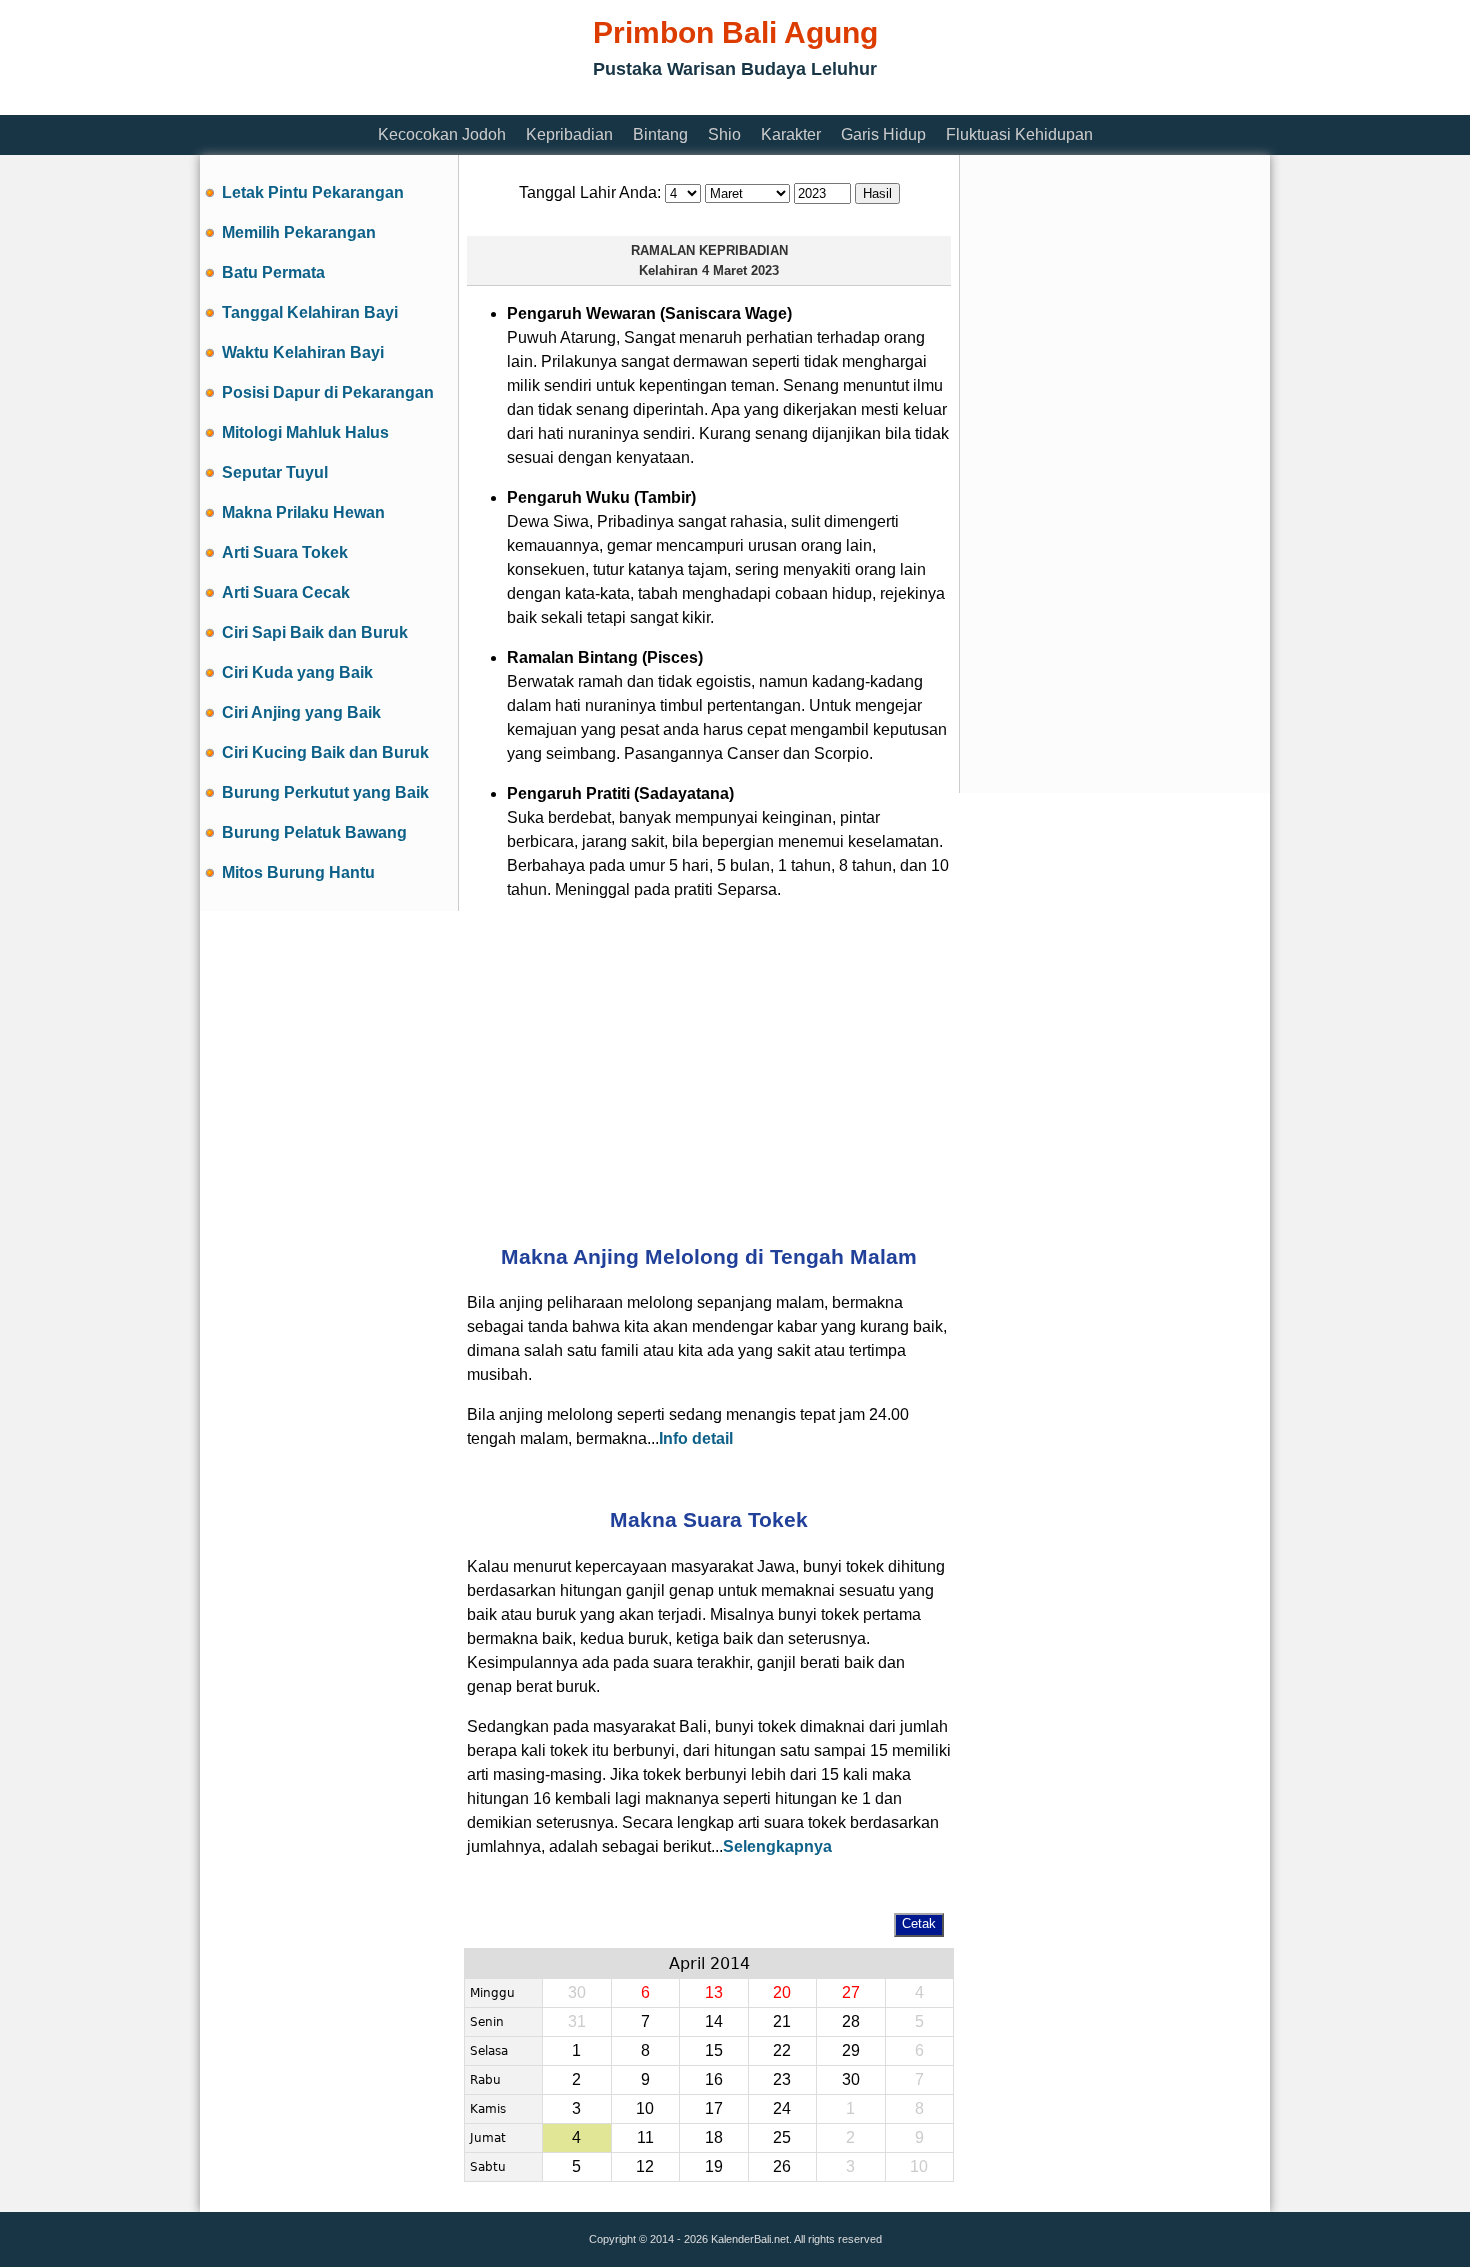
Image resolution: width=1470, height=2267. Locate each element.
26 (782, 2166)
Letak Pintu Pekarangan (313, 192)
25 (782, 2137)
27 (851, 1992)
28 (851, 2021)
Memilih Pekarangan (299, 232)
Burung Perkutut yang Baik (325, 792)
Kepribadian (569, 134)
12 (645, 2166)
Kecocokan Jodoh (442, 134)
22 (782, 2050)
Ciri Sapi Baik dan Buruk (315, 632)
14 (714, 2021)
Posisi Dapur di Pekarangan (328, 392)
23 (782, 2079)
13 (714, 1992)
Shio (724, 134)
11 (645, 2137)
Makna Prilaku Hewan (303, 512)
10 (645, 2108)
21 (782, 2021)
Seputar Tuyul (275, 472)
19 (714, 2166)
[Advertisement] (564, 102)
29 (851, 2050)
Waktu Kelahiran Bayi (303, 352)
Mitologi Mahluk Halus (305, 432)
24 (782, 2108)
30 (851, 2079)
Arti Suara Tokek (285, 552)
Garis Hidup (883, 134)
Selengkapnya (777, 1846)
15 (714, 2050)
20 (782, 1992)
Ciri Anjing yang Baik (301, 712)
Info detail (696, 1438)
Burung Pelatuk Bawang (314, 832)
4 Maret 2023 (740, 270)
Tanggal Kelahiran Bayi (310, 312)
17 (714, 2108)
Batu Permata (273, 272)
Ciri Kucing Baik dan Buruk (325, 752)
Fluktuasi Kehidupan (1019, 134)
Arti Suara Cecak (286, 592)
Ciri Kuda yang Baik (297, 672)
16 (714, 2079)
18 (714, 2137)
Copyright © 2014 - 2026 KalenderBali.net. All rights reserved (735, 2239)
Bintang (660, 134)
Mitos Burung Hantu (298, 872)
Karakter (791, 134)
